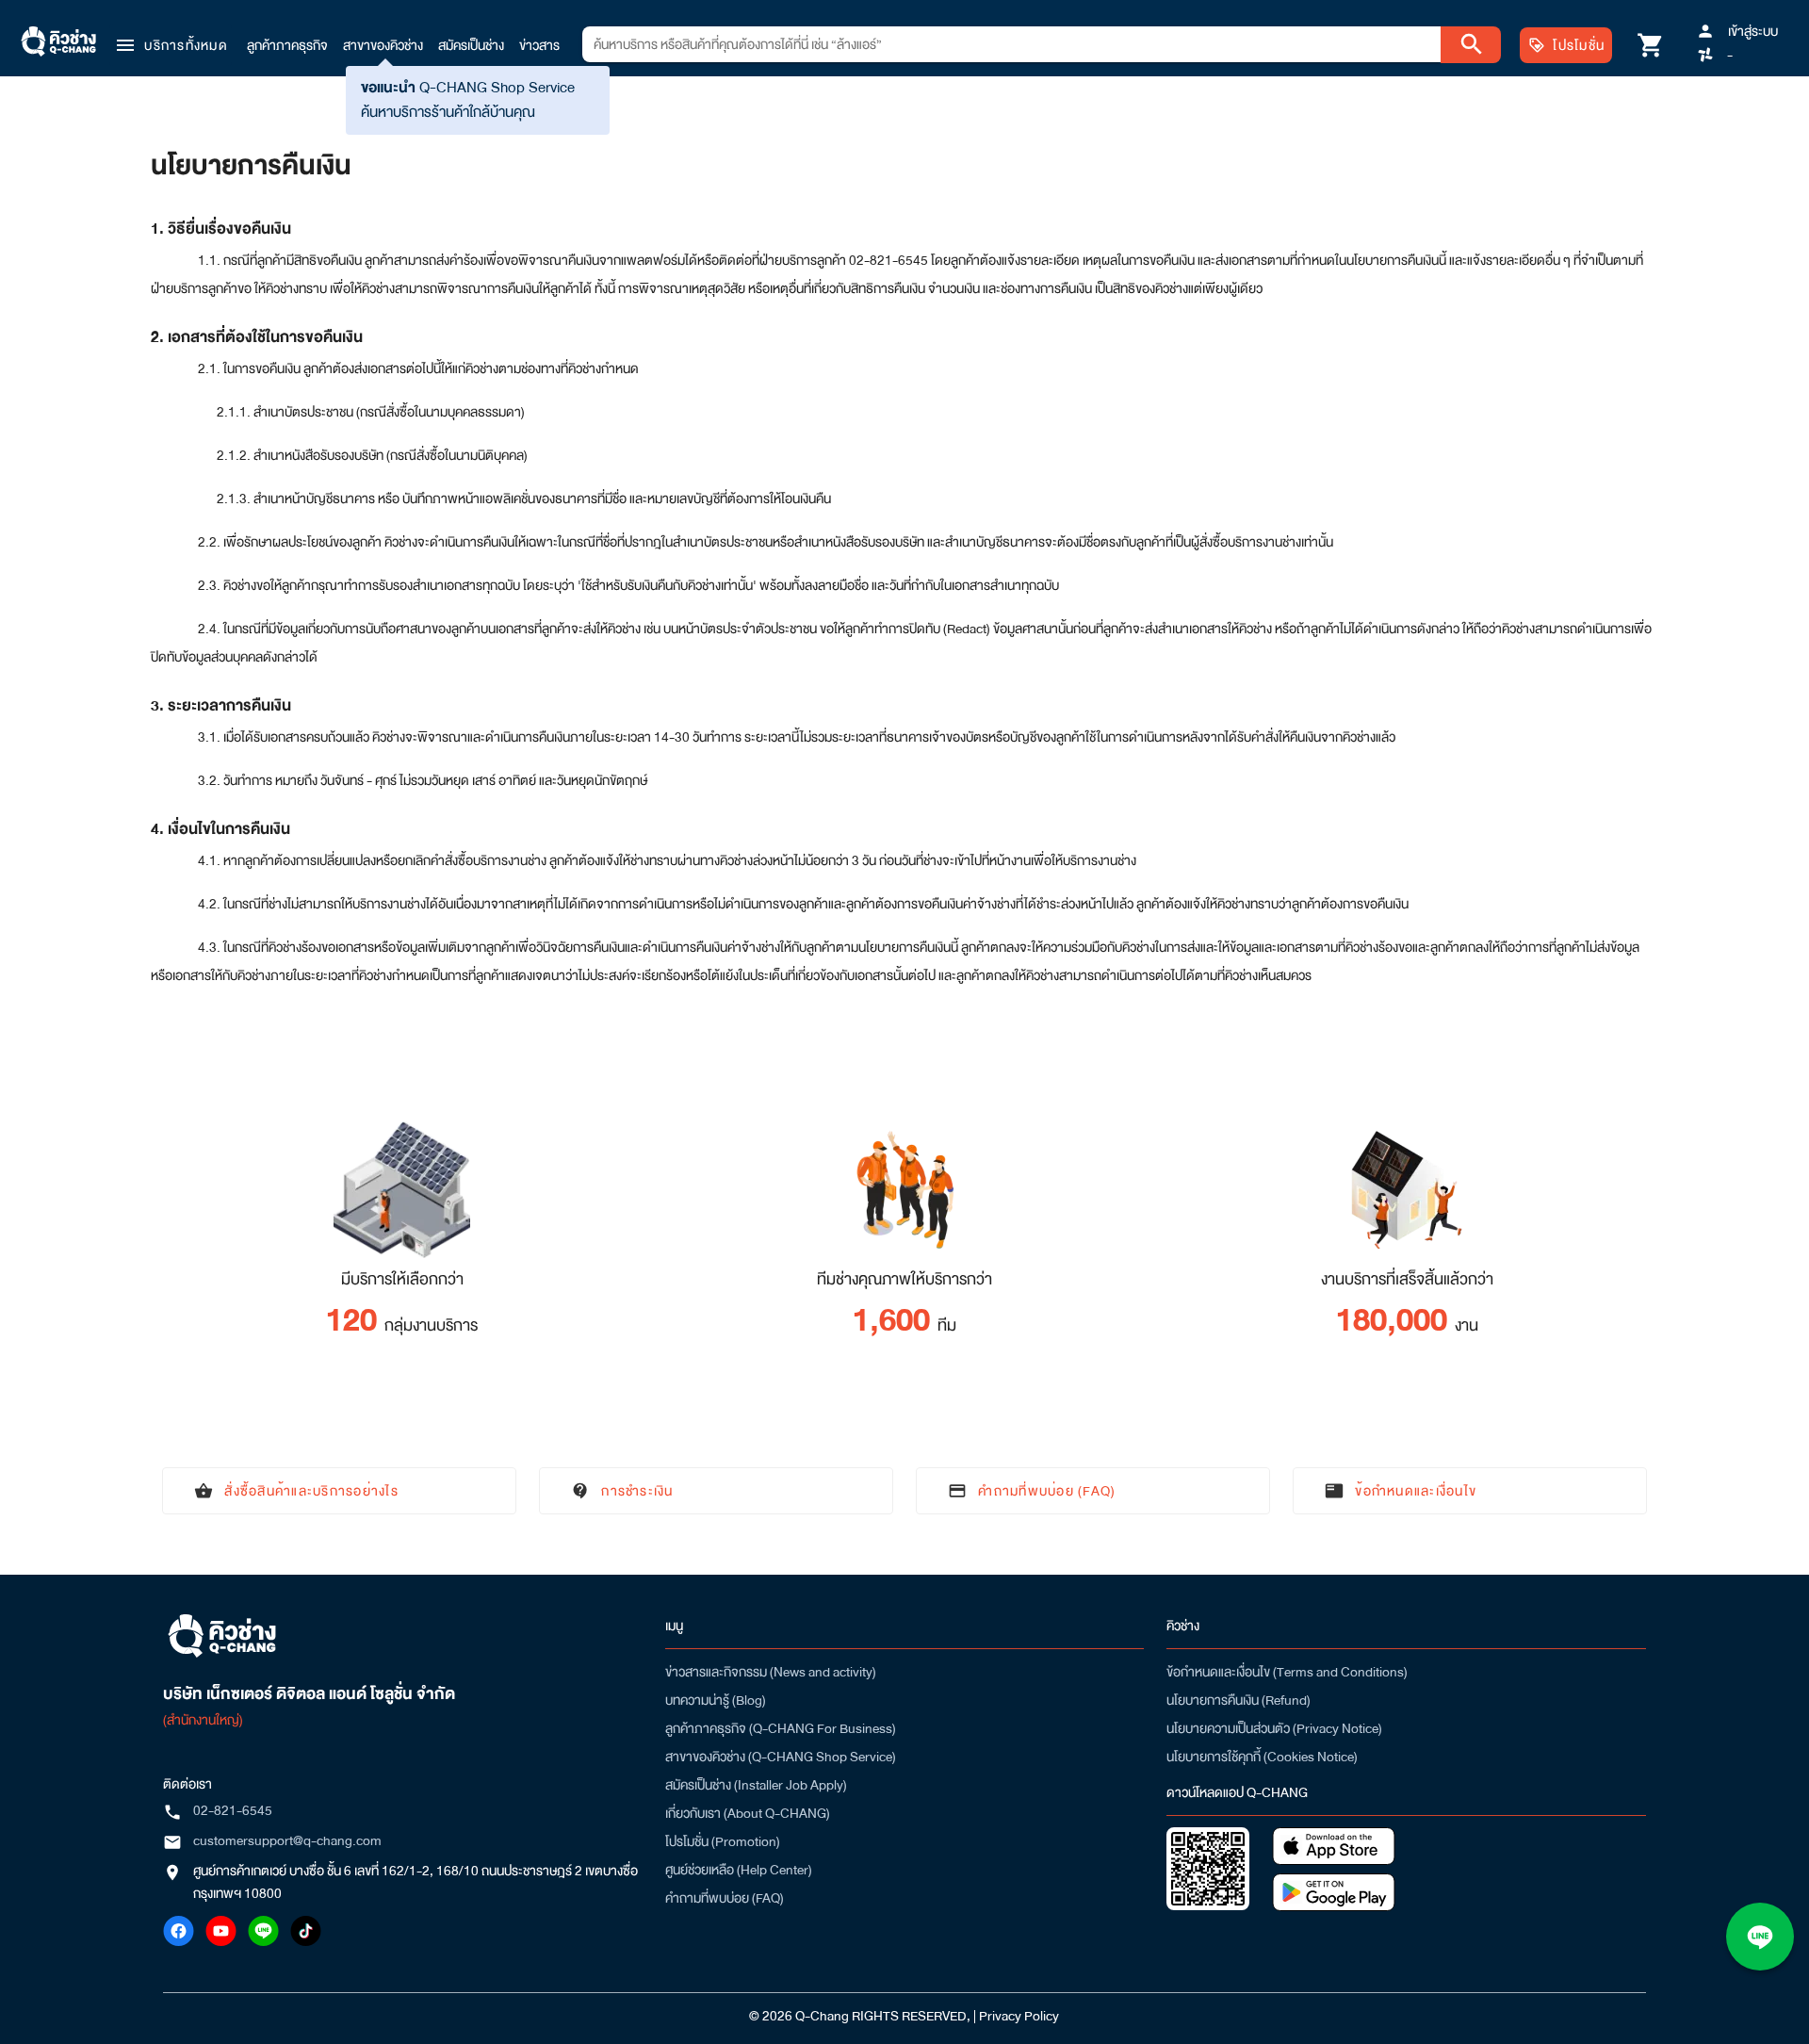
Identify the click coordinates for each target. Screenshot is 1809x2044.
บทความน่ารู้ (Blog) (716, 1700)
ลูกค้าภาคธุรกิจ (287, 45)
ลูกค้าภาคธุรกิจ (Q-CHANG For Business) (781, 1728)
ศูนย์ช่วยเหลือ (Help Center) (739, 1870)
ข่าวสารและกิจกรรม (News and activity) (771, 1672)
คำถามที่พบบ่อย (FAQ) (725, 1898)
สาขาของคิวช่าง (383, 45)
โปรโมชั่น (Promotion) (723, 1841)
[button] (171, 45)
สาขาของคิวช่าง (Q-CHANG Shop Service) (781, 1757)
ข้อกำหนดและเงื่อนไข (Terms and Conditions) (1287, 1672)
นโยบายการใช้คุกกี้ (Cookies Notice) (1262, 1757)
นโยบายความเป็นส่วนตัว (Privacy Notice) (1274, 1728)
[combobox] (1011, 44)
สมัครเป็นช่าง (471, 45)
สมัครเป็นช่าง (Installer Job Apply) (756, 1785)
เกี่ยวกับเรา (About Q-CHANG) (748, 1813)
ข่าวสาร (539, 45)
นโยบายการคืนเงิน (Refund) (1239, 1700)
